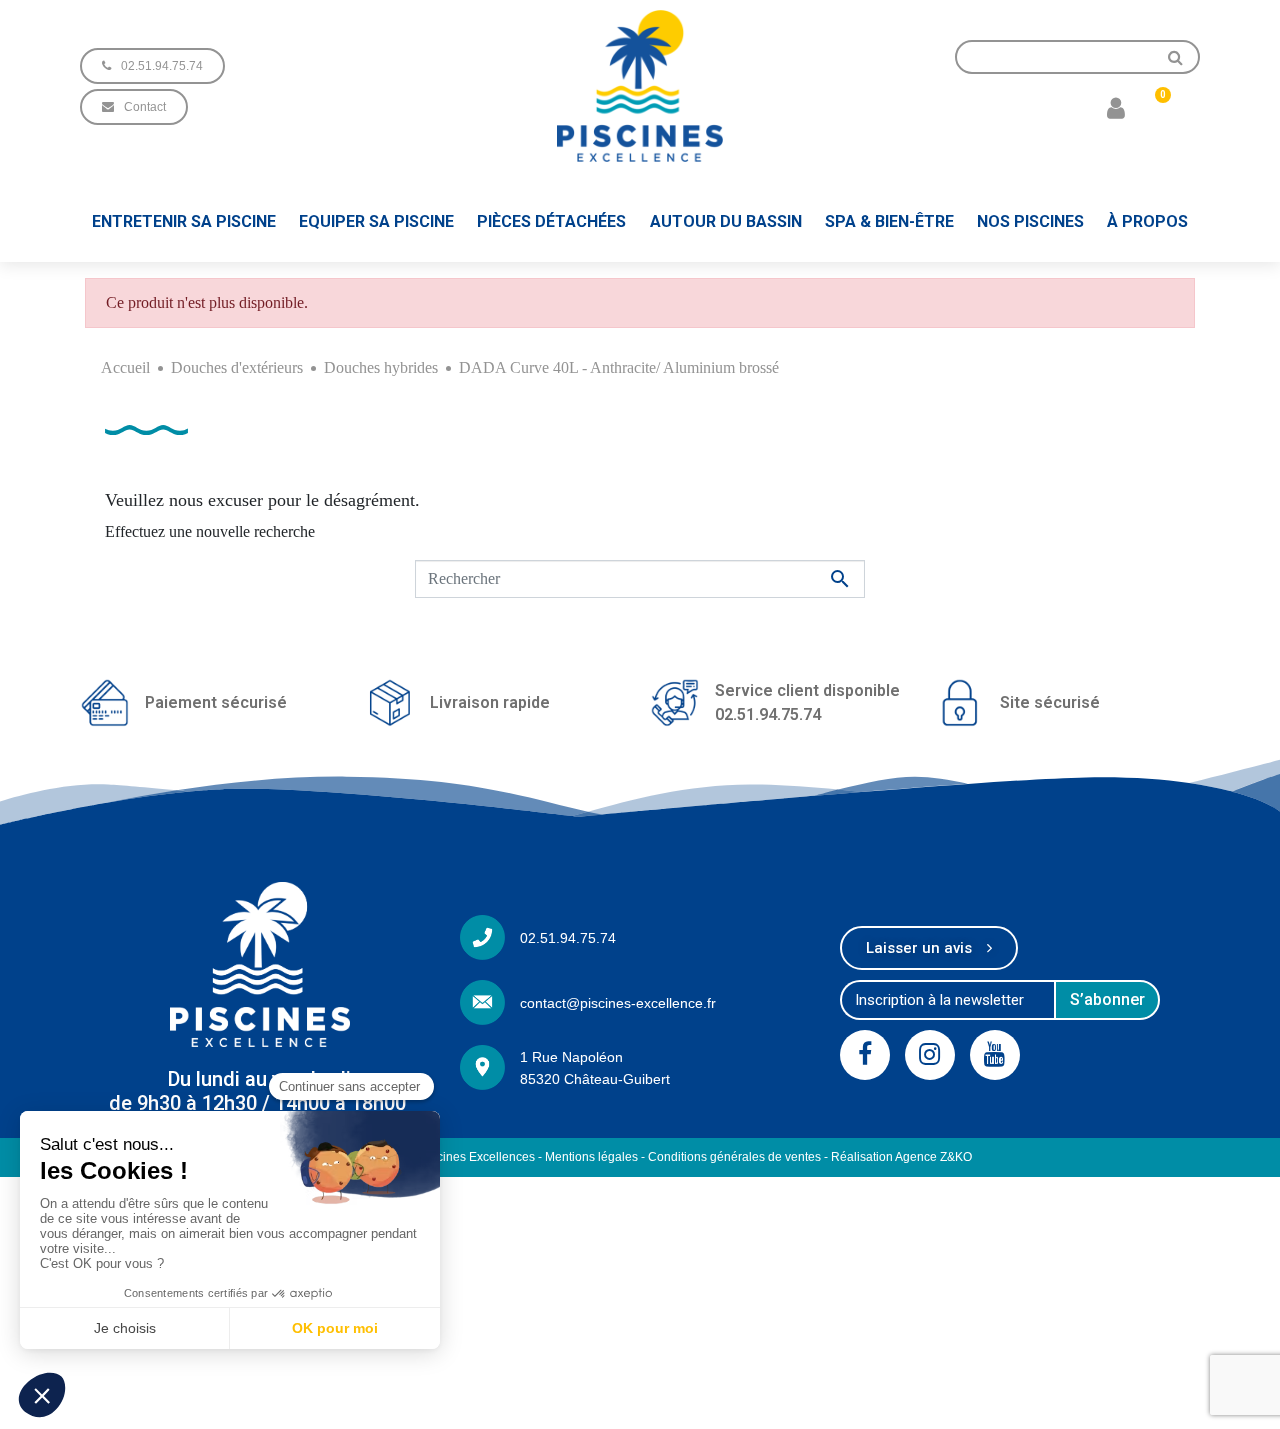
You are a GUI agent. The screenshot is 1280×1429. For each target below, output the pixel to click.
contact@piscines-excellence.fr (618, 1003)
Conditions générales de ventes (734, 1157)
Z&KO (956, 1157)
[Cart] (1154, 106)
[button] (152, 66)
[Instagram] (930, 1055)
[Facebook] (865, 1055)
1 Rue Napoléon (571, 1057)
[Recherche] (1176, 57)
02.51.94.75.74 (568, 938)
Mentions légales (591, 1157)
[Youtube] (995, 1055)
